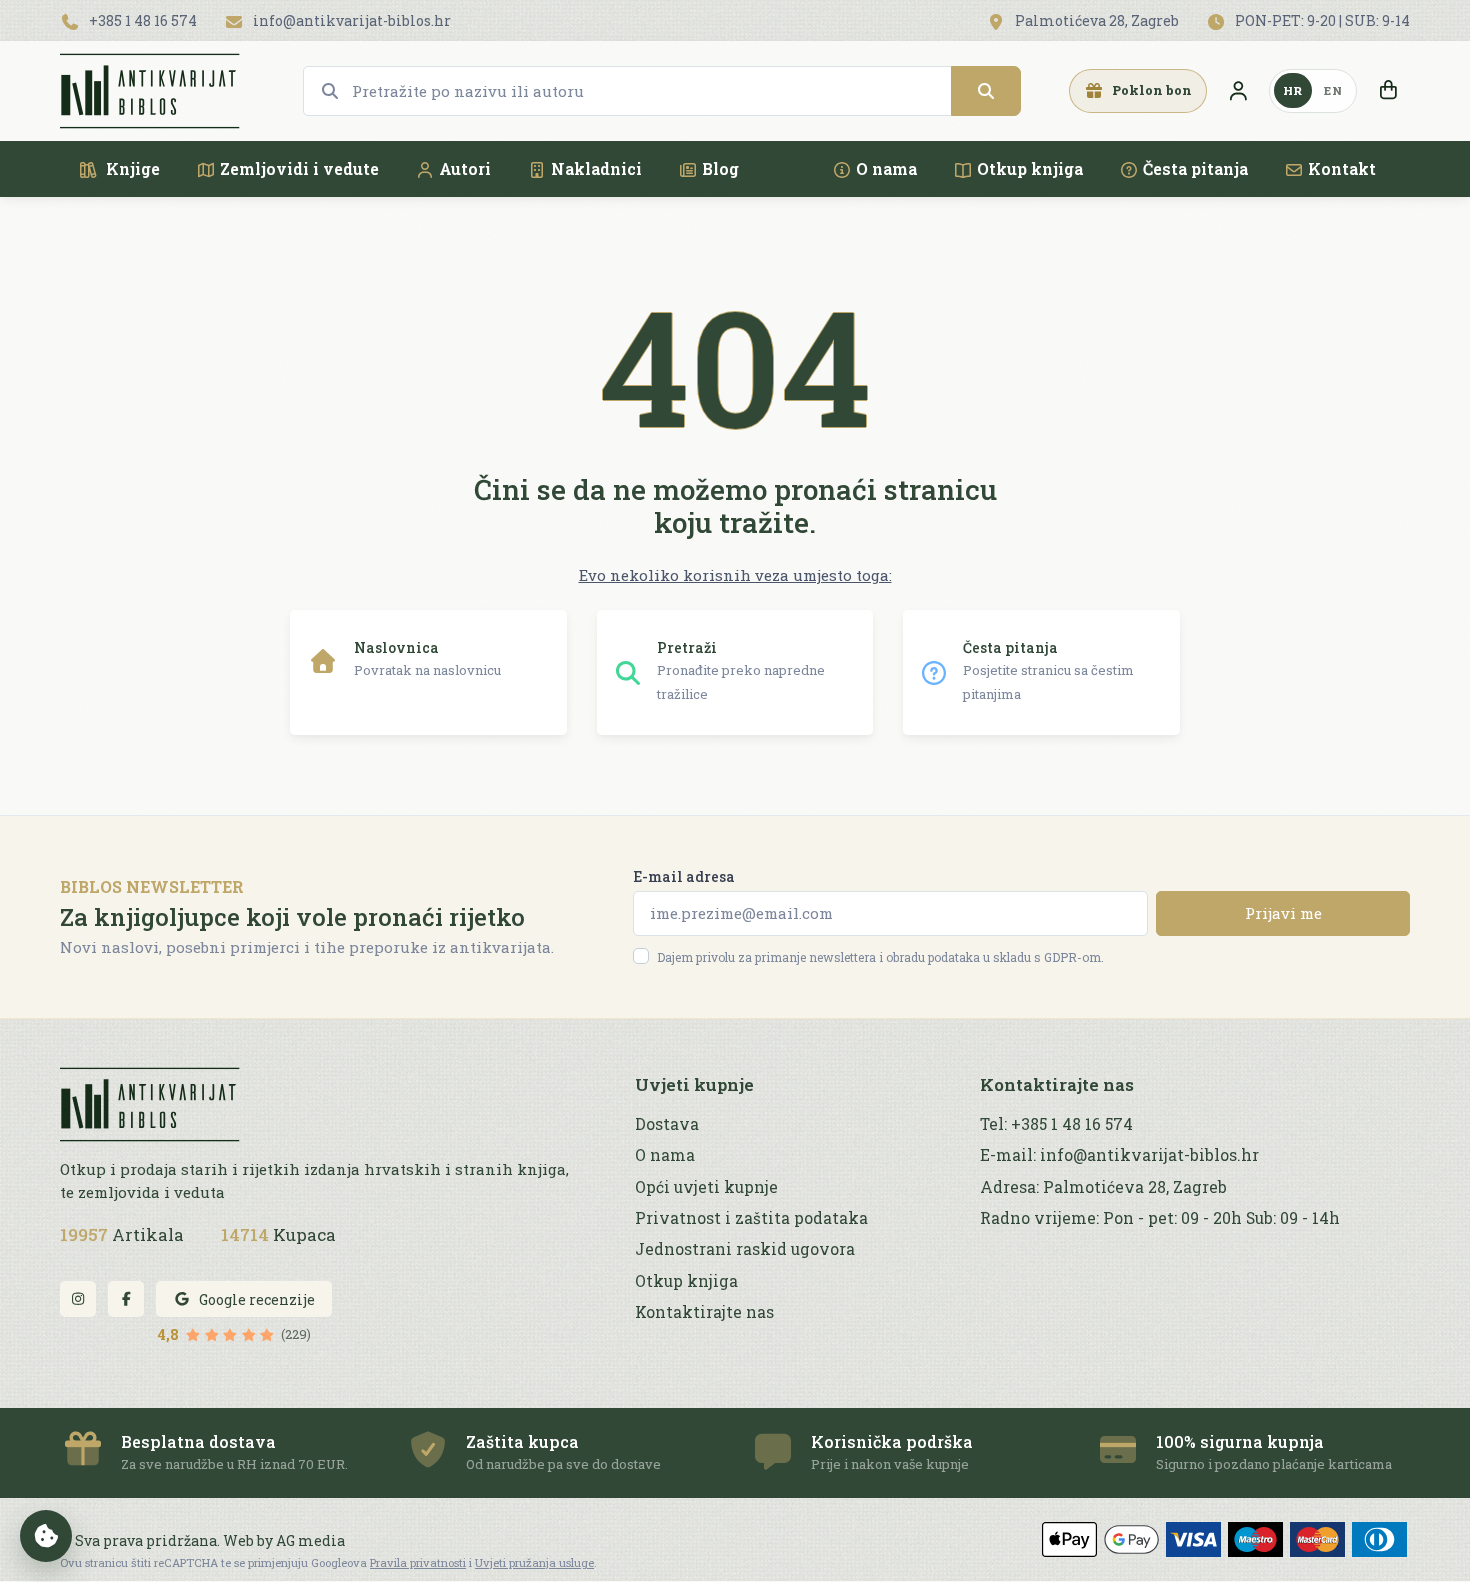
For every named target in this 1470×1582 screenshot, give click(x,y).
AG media (310, 1540)
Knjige (131, 168)
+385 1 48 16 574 (141, 20)
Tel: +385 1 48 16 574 (1056, 1124)
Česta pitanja (1195, 168)
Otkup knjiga (1030, 168)
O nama (886, 168)
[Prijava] (1238, 91)
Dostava (667, 1124)
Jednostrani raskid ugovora (745, 1249)
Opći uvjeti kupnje (706, 1187)
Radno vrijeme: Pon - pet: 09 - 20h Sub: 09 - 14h (1160, 1218)
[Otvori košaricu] (1388, 91)
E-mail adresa (684, 876)
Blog (720, 168)
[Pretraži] (986, 91)
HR (1293, 90)
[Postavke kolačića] (46, 1536)
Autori (465, 168)
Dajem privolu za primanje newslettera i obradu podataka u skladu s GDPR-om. (880, 957)
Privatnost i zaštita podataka (751, 1218)
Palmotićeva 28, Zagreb (1095, 20)
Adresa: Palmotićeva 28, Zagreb (1103, 1187)
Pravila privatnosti (418, 1562)
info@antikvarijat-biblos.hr (350, 20)
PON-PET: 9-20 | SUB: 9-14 (1321, 20)
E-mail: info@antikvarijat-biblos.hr (1119, 1155)
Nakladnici (596, 168)
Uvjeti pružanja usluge (534, 1562)
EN (1333, 90)
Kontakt (1342, 168)
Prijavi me (1283, 913)
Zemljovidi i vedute (299, 168)
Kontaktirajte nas (704, 1312)
